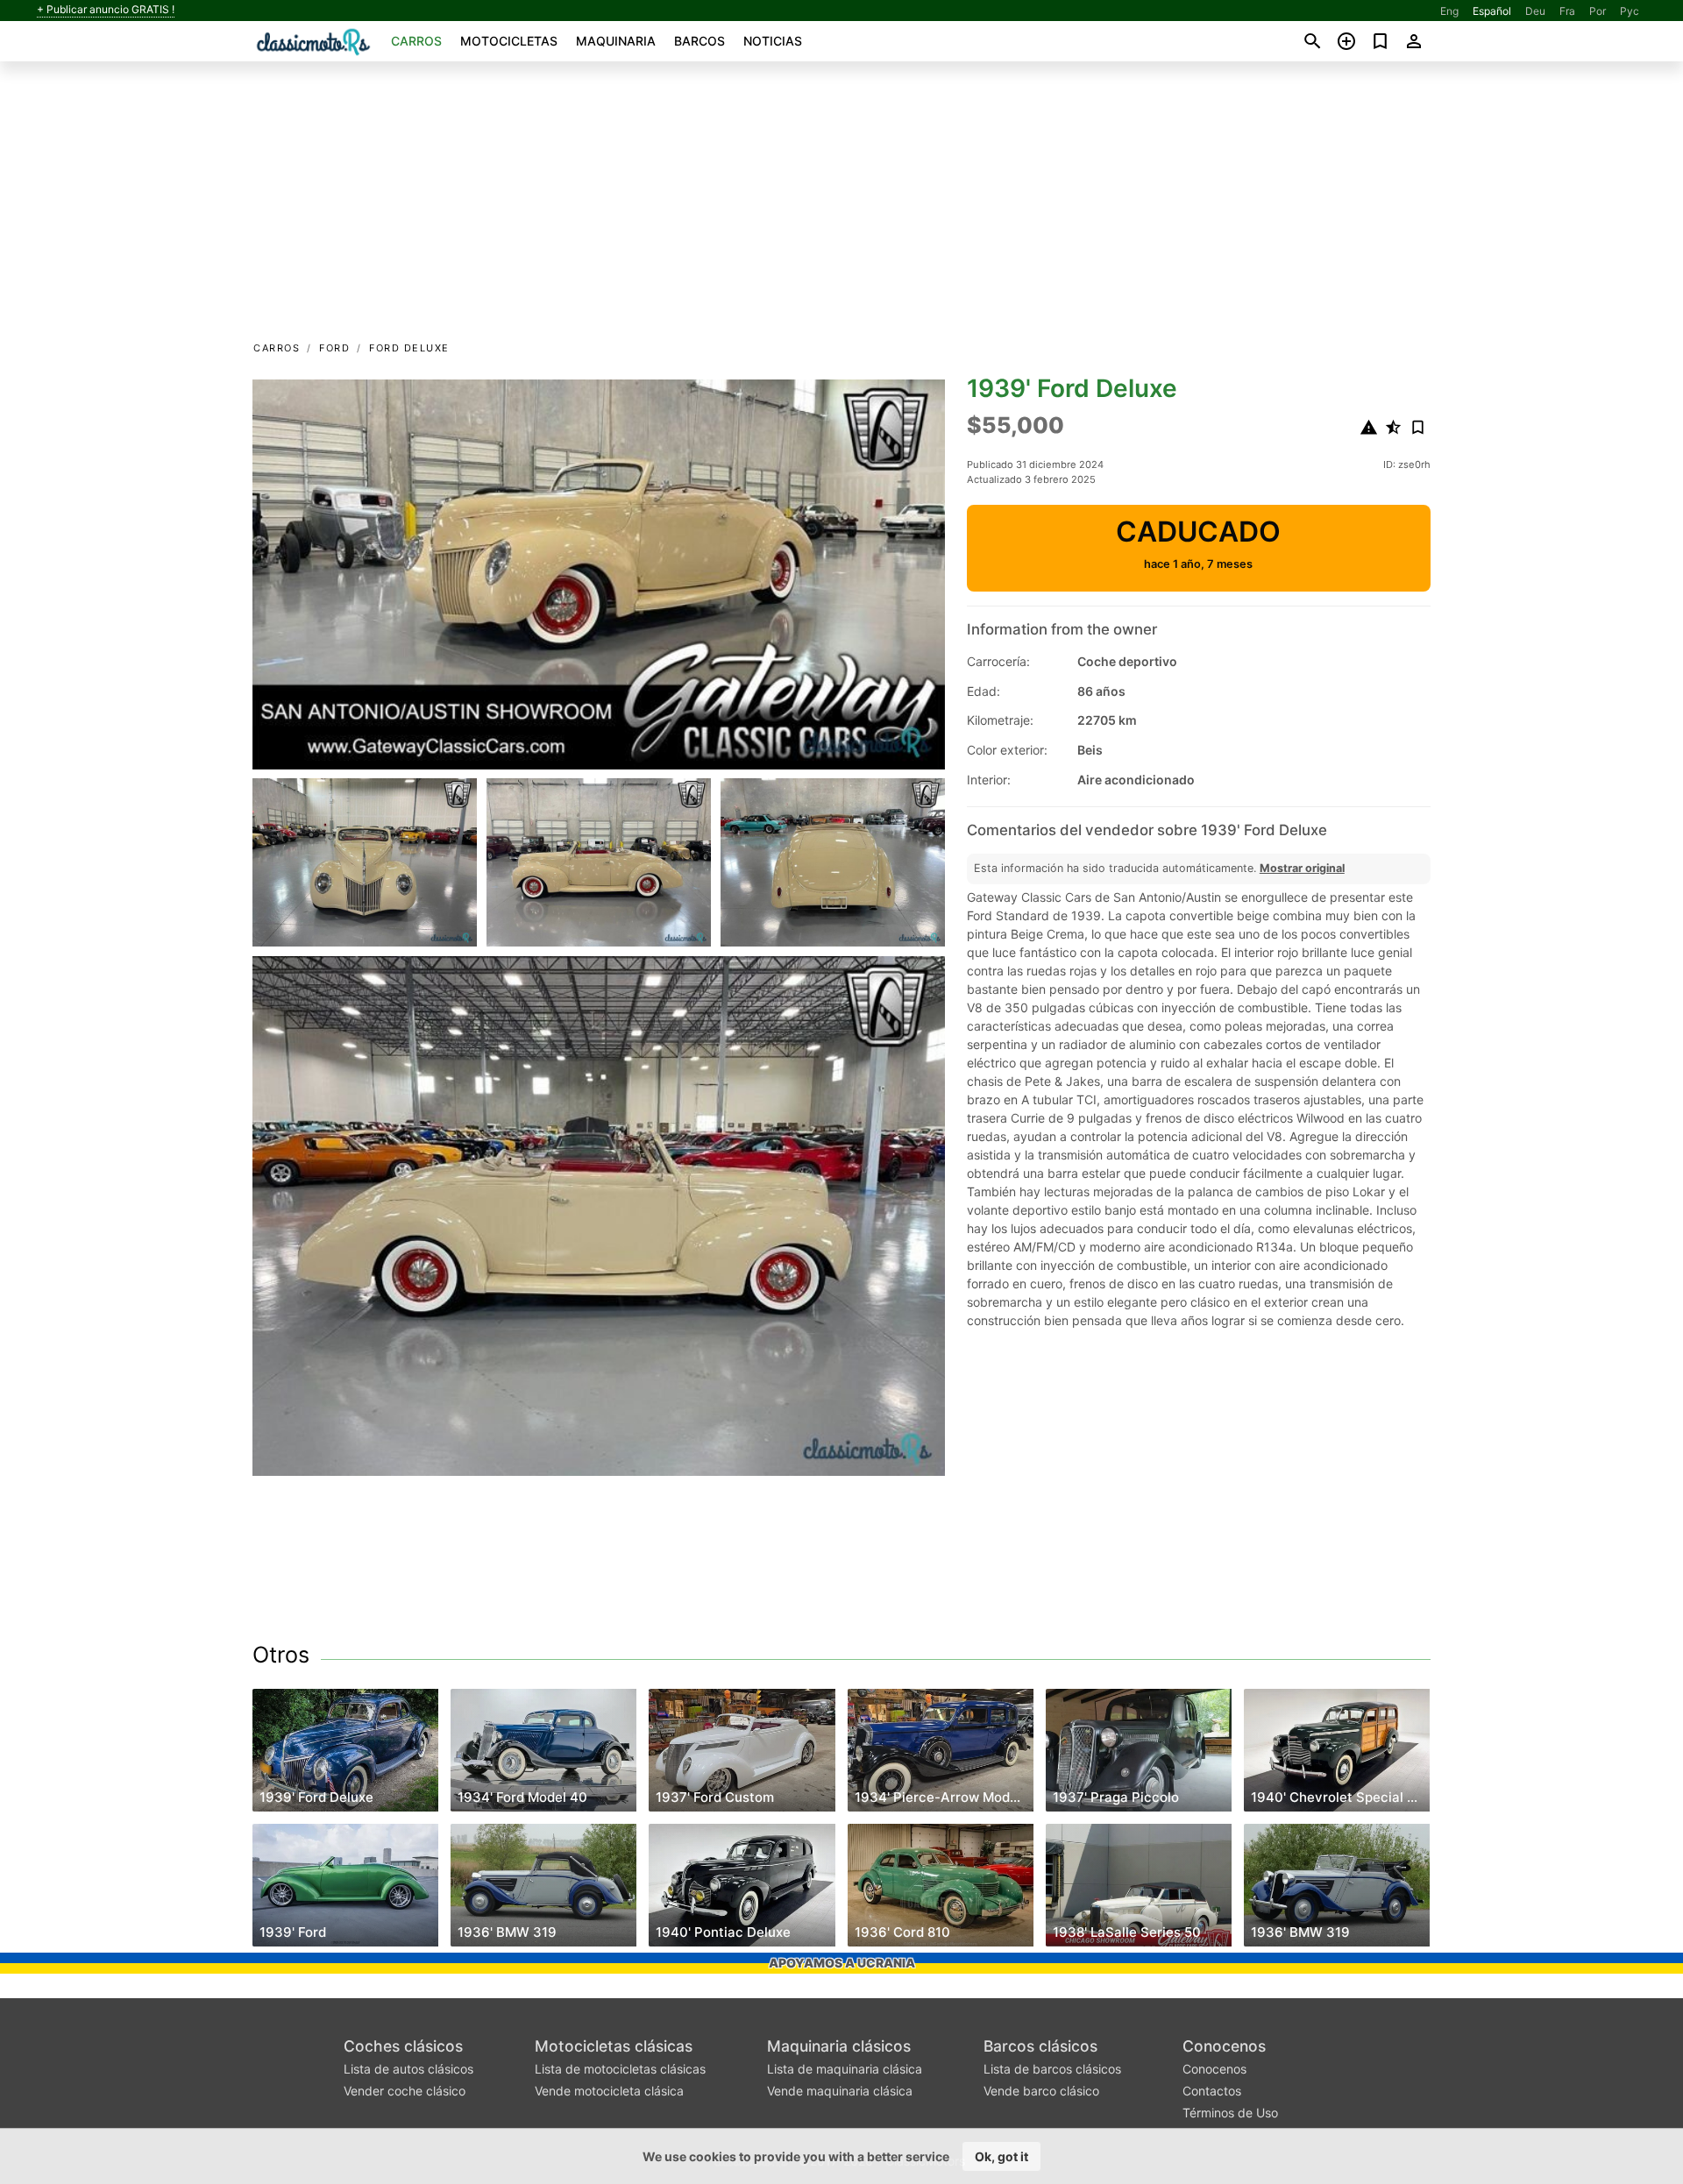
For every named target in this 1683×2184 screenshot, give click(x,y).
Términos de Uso (1230, 2113)
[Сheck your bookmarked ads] (1380, 41)
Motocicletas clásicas (614, 2046)
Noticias (773, 41)
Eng (1449, 11)
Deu (1535, 11)
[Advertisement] (841, 207)
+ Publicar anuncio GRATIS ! (106, 10)
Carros (416, 41)
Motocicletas (509, 41)
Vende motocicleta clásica (609, 2091)
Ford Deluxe (409, 348)
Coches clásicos (403, 2046)
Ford (334, 348)
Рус (1630, 11)
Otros (281, 1655)
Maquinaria (616, 41)
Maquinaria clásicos (839, 2046)
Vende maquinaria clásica (840, 2091)
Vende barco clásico (1041, 2091)
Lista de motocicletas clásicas (620, 2069)
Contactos (1212, 2091)
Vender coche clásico (405, 2091)
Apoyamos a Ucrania (842, 1963)
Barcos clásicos (1040, 2046)
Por (1598, 11)
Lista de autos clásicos (408, 2069)
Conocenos (1224, 2046)
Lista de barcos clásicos (1052, 2069)
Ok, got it (1001, 2156)
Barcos (699, 41)
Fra (1567, 11)
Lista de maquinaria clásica (845, 2069)
